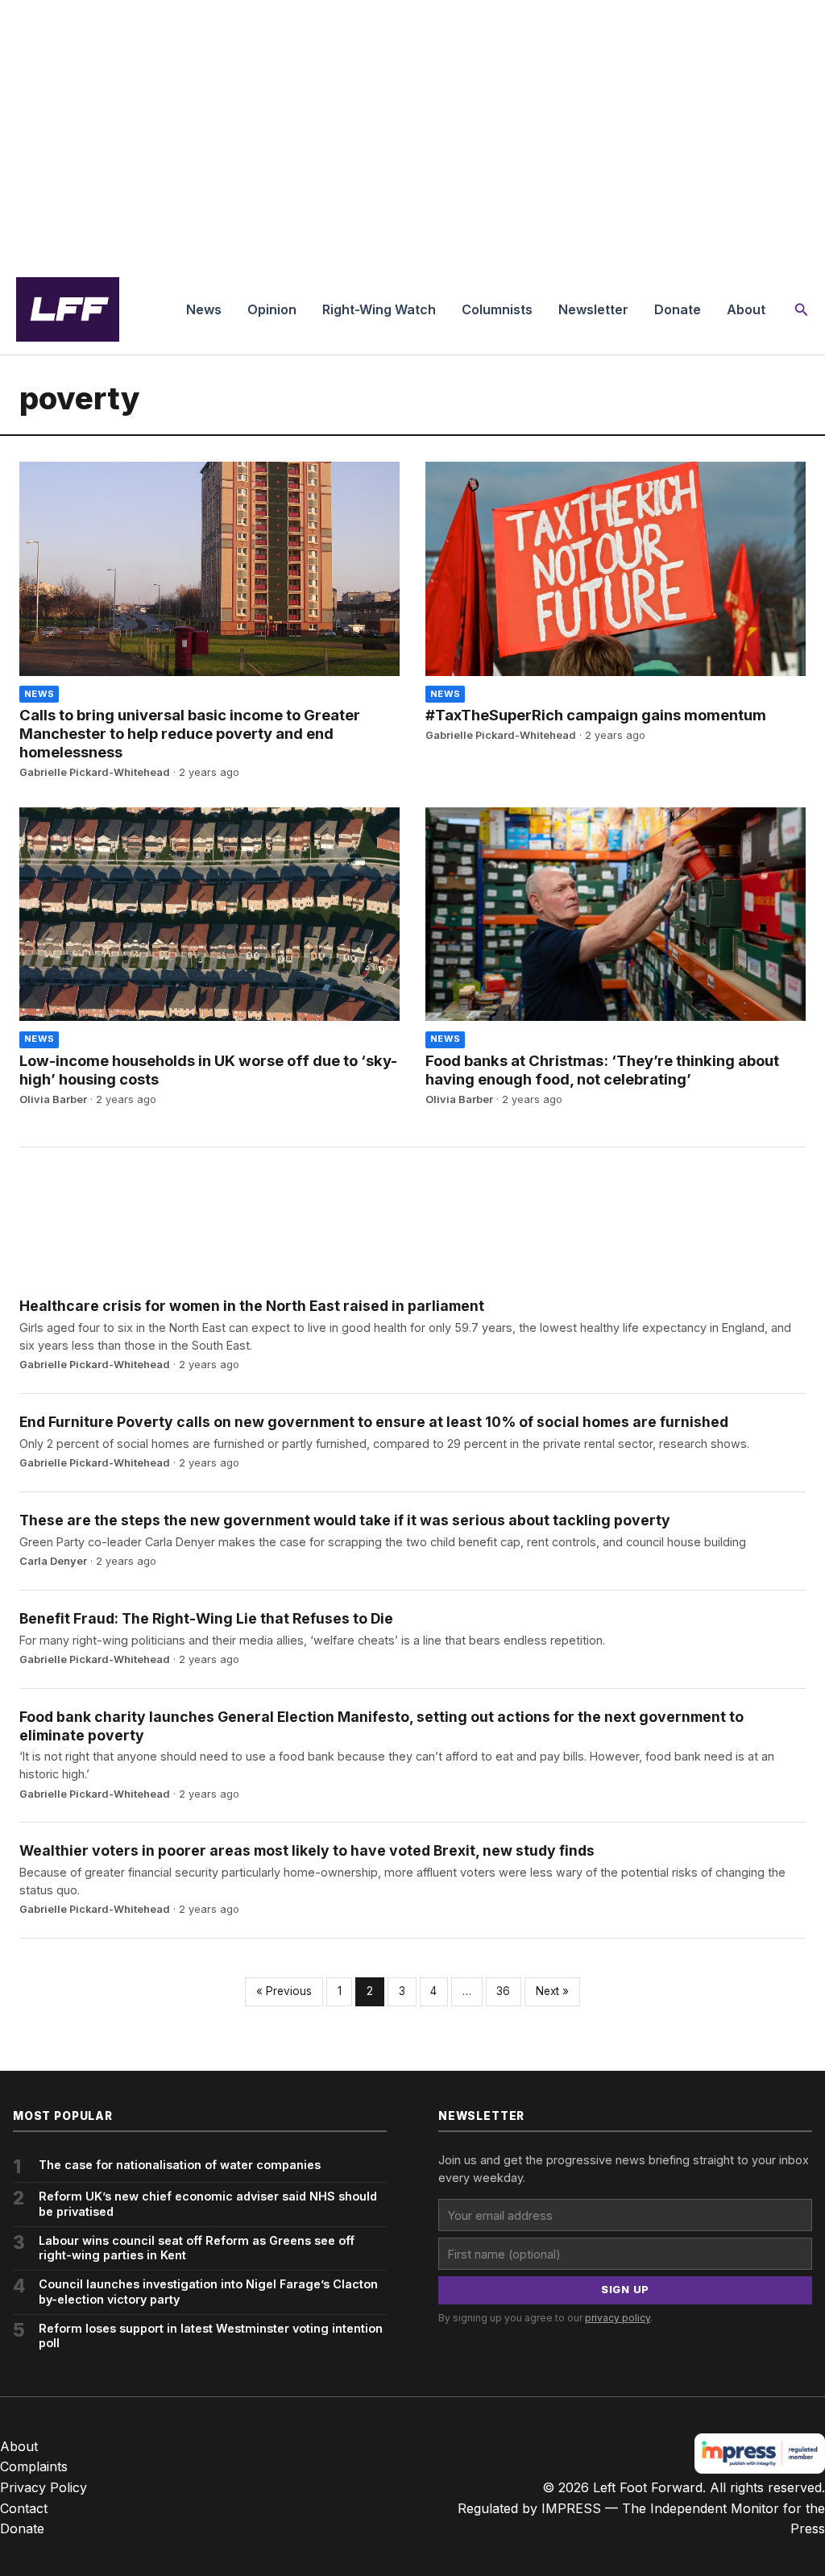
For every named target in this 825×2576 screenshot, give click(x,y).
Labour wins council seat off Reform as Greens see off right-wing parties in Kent (197, 2248)
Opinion (272, 309)
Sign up (625, 2290)
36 (503, 1991)
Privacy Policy (44, 2487)
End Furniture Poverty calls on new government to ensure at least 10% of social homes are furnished (374, 1422)
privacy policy (618, 2318)
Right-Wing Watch (379, 309)
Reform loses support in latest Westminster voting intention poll (211, 2336)
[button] (802, 310)
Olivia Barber (53, 1099)
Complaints (34, 2466)
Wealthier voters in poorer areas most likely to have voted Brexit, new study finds (307, 1850)
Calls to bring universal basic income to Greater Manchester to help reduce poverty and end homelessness (190, 733)
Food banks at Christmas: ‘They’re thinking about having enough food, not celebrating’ (602, 1070)
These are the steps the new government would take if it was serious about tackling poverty (345, 1520)
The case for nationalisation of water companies (180, 2165)
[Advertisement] (412, 132)
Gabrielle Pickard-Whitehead (95, 772)
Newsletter (593, 309)
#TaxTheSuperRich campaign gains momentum (596, 715)
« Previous (284, 1991)
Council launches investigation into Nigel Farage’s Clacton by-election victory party (208, 2292)
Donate (678, 309)
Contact (24, 2508)
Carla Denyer (53, 1561)
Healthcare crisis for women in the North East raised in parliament (252, 1306)
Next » (552, 1991)
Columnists (497, 309)
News (204, 309)
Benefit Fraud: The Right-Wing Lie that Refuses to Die (206, 1618)
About (746, 309)
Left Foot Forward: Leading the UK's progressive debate (68, 309)
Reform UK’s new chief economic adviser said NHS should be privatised (208, 2204)
